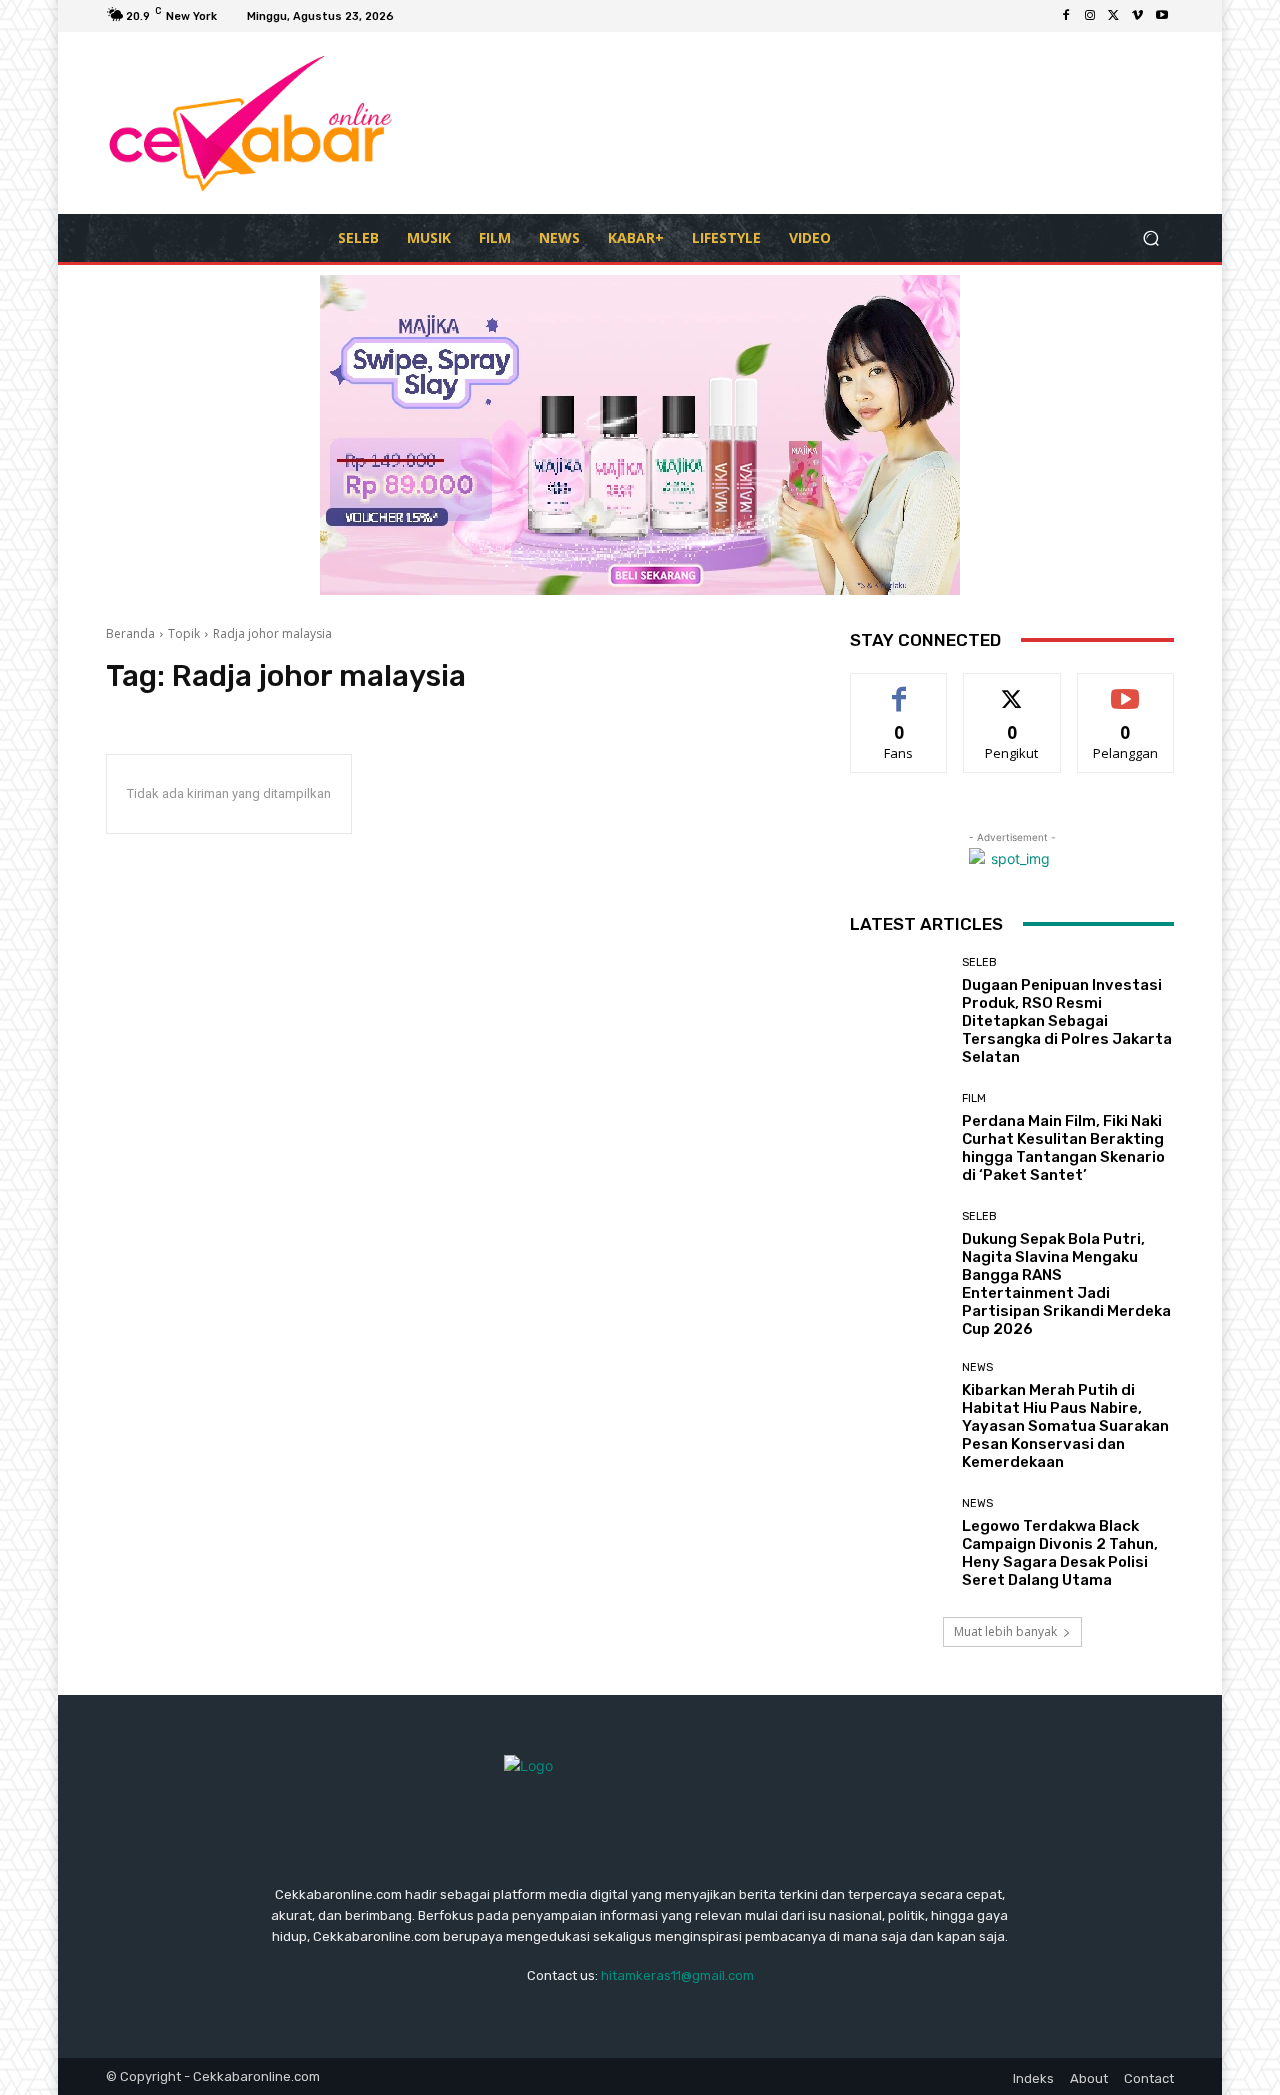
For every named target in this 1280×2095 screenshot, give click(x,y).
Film (974, 1098)
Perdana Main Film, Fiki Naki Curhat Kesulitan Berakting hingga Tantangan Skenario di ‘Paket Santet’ (1063, 1148)
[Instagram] (1090, 16)
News (977, 1367)
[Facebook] (1066, 16)
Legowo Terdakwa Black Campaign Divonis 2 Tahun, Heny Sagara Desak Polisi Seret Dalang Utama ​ (1060, 1553)
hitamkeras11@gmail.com (677, 1975)
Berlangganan (1127, 688)
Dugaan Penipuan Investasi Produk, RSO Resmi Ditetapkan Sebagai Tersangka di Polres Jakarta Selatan (1067, 1021)
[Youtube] (1162, 16)
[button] (1150, 237)
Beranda (130, 633)
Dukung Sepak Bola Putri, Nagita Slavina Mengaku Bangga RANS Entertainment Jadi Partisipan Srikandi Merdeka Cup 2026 (1066, 1284)
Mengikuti (1012, 688)
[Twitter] (1114, 16)
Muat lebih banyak (1005, 1631)
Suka (899, 688)
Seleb (979, 962)
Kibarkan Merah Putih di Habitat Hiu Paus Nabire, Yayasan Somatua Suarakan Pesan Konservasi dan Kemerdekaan (1065, 1426)
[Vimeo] (1138, 16)
